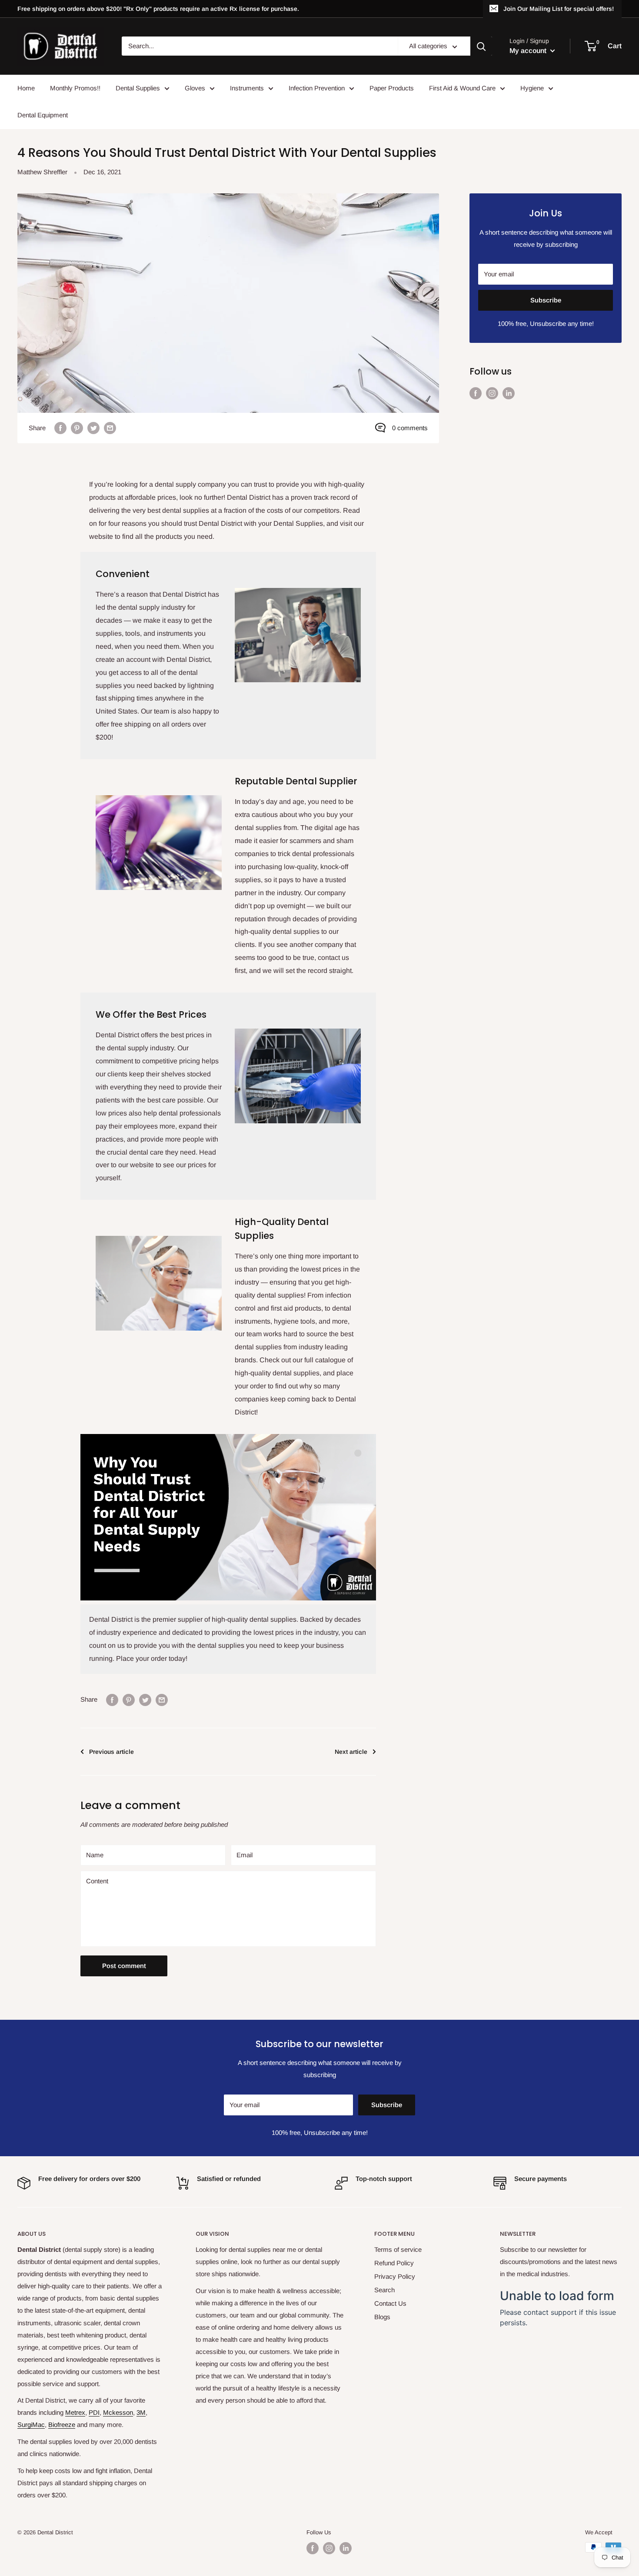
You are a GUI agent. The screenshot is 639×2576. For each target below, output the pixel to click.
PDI (94, 2412)
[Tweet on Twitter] (93, 428)
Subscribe (546, 300)
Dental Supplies (138, 88)
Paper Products (392, 88)
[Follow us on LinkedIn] (509, 393)
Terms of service (398, 2249)
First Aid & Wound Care (462, 88)
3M (141, 2412)
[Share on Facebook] (60, 428)
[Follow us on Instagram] (492, 393)
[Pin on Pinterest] (77, 428)
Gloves (195, 88)
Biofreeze (62, 2425)
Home (26, 88)
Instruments (247, 88)
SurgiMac (31, 2425)
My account (529, 51)
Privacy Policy (395, 2276)
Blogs (382, 2317)
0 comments (410, 428)
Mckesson (118, 2412)
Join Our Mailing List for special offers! (559, 9)
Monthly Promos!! (75, 88)
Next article (351, 1752)
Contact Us (390, 2303)
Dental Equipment (43, 115)
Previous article (111, 1752)
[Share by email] (110, 428)
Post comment (124, 1966)
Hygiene (532, 88)
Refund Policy (394, 2263)
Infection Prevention (317, 88)
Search (384, 2290)
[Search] (481, 46)
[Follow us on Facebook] (476, 393)
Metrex (75, 2412)
